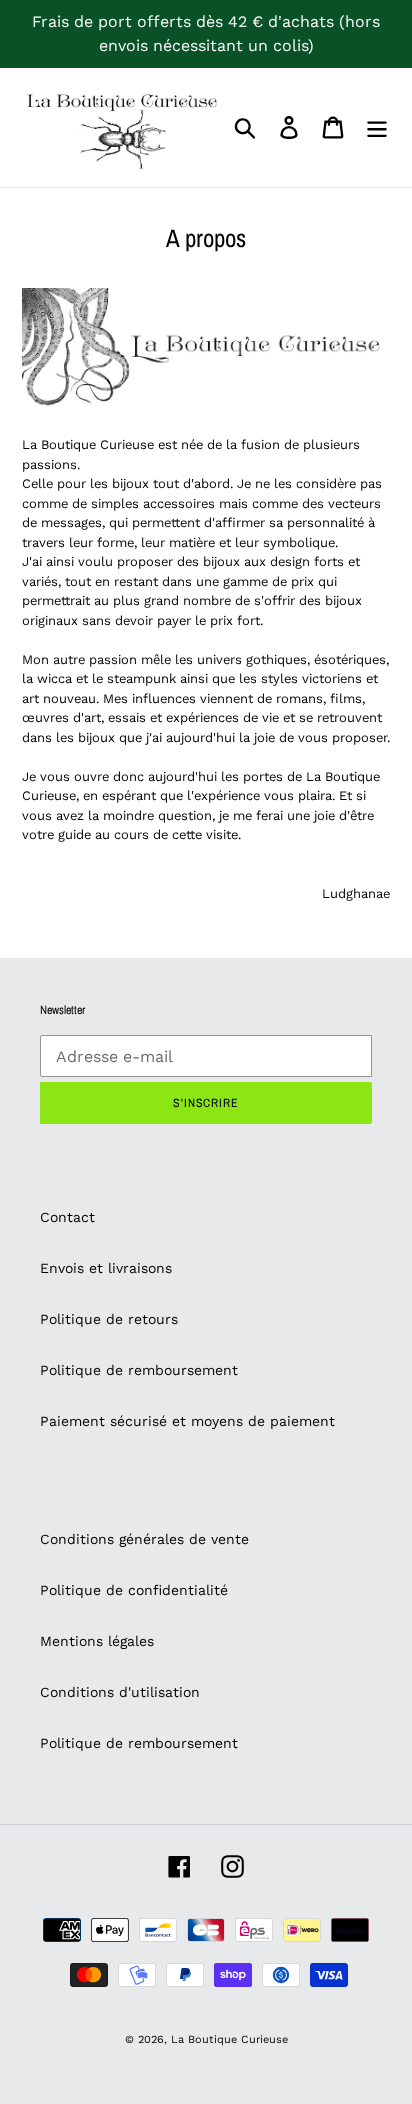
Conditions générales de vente (144, 1539)
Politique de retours (109, 1319)
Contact (67, 1217)
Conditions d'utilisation (120, 1692)
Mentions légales (97, 1641)
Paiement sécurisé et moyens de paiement (187, 1421)
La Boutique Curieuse (229, 2039)
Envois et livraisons (106, 1268)
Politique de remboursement (139, 1370)
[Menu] (377, 127)
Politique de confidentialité (134, 1590)
